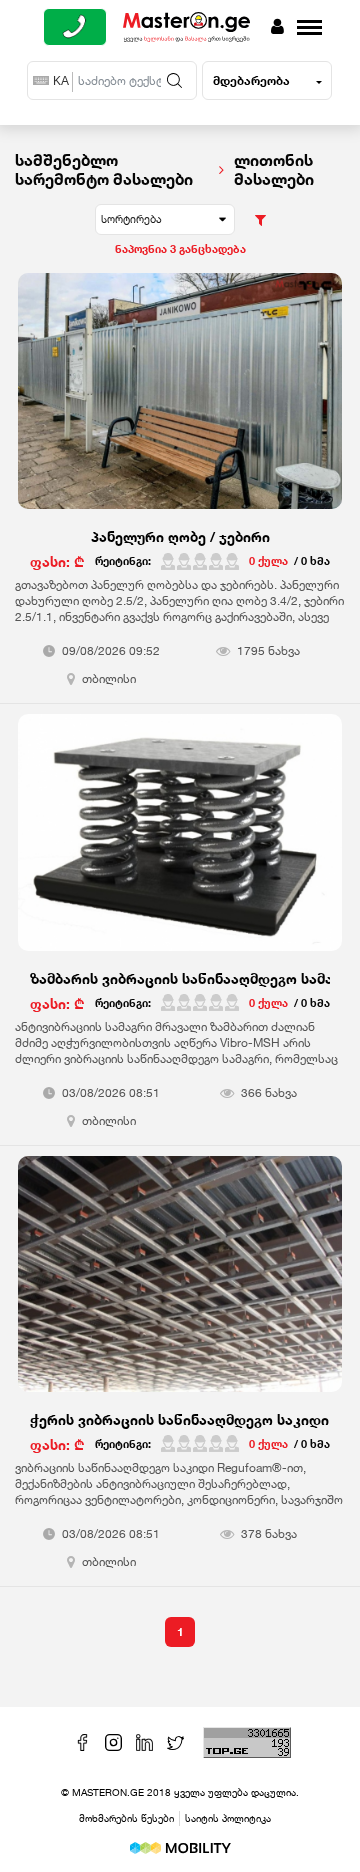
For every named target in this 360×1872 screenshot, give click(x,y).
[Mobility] (180, 1846)
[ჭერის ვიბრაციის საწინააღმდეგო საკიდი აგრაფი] (180, 1284)
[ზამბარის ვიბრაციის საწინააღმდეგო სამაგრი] (180, 842)
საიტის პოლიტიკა (228, 1818)
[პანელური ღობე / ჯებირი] (180, 401)
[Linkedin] (146, 1740)
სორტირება (131, 219)
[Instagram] (115, 1740)
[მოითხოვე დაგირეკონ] (75, 27)
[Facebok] (84, 1740)
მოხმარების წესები (126, 1818)
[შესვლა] (277, 27)
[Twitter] (177, 1740)
